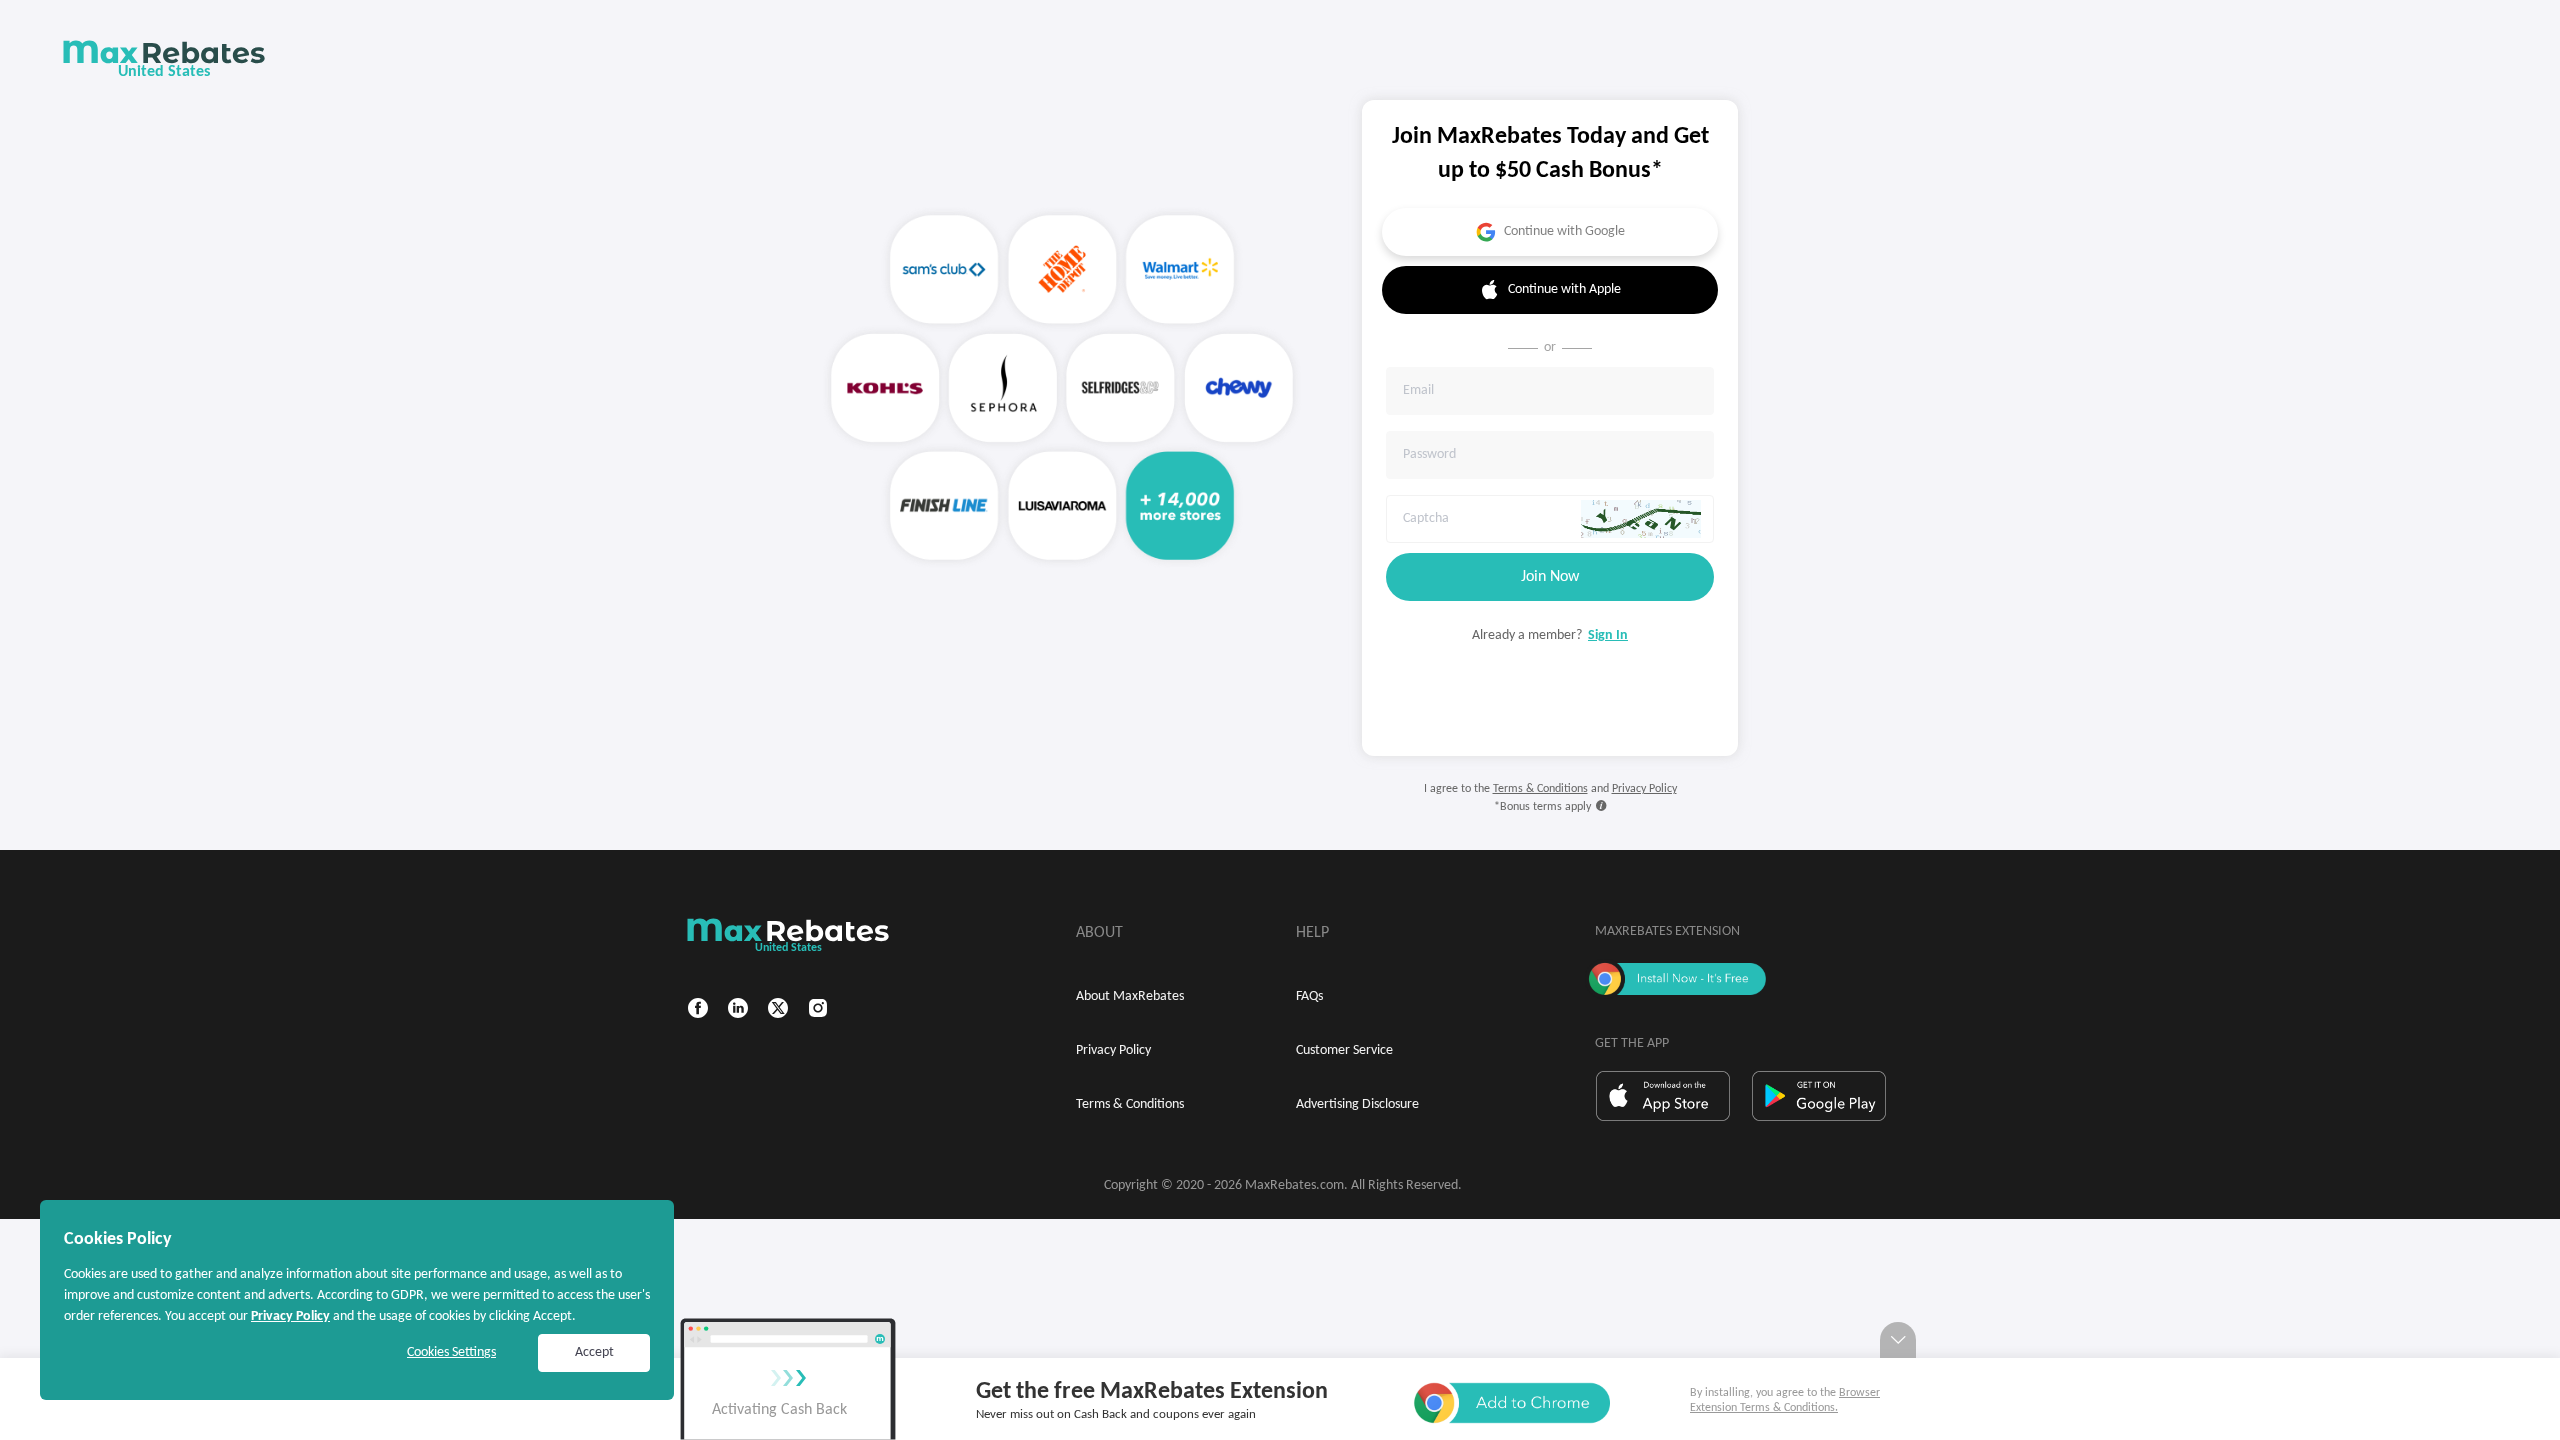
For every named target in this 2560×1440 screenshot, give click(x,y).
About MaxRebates (1130, 996)
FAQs (1309, 996)
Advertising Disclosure (1357, 1104)
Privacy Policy (1644, 789)
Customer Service (1344, 1050)
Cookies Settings (451, 1352)
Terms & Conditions (1540, 789)
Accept (594, 1352)
